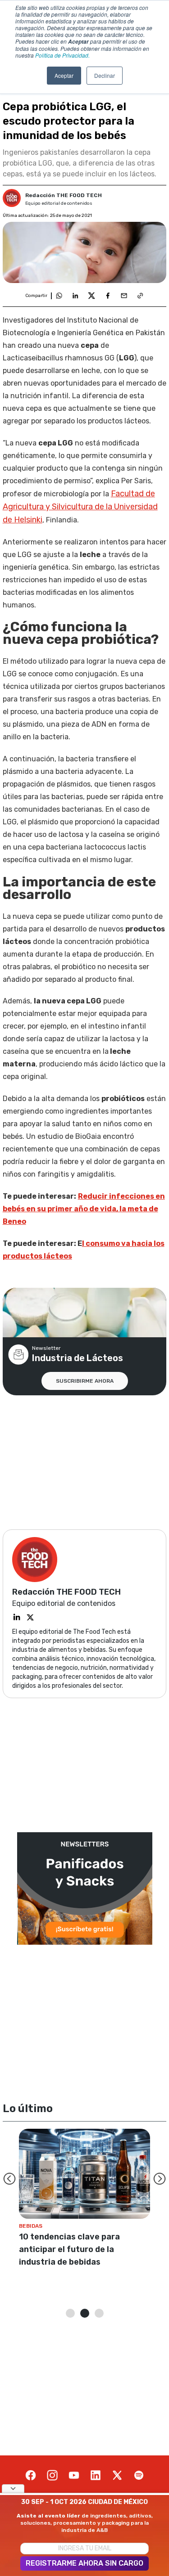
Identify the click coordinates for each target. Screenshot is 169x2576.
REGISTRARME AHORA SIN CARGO (84, 2563)
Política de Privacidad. (62, 55)
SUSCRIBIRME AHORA (85, 1381)
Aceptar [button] (64, 75)
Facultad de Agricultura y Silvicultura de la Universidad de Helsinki (80, 507)
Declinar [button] (105, 75)
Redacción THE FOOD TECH (64, 195)
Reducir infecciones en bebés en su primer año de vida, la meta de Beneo (84, 1209)
